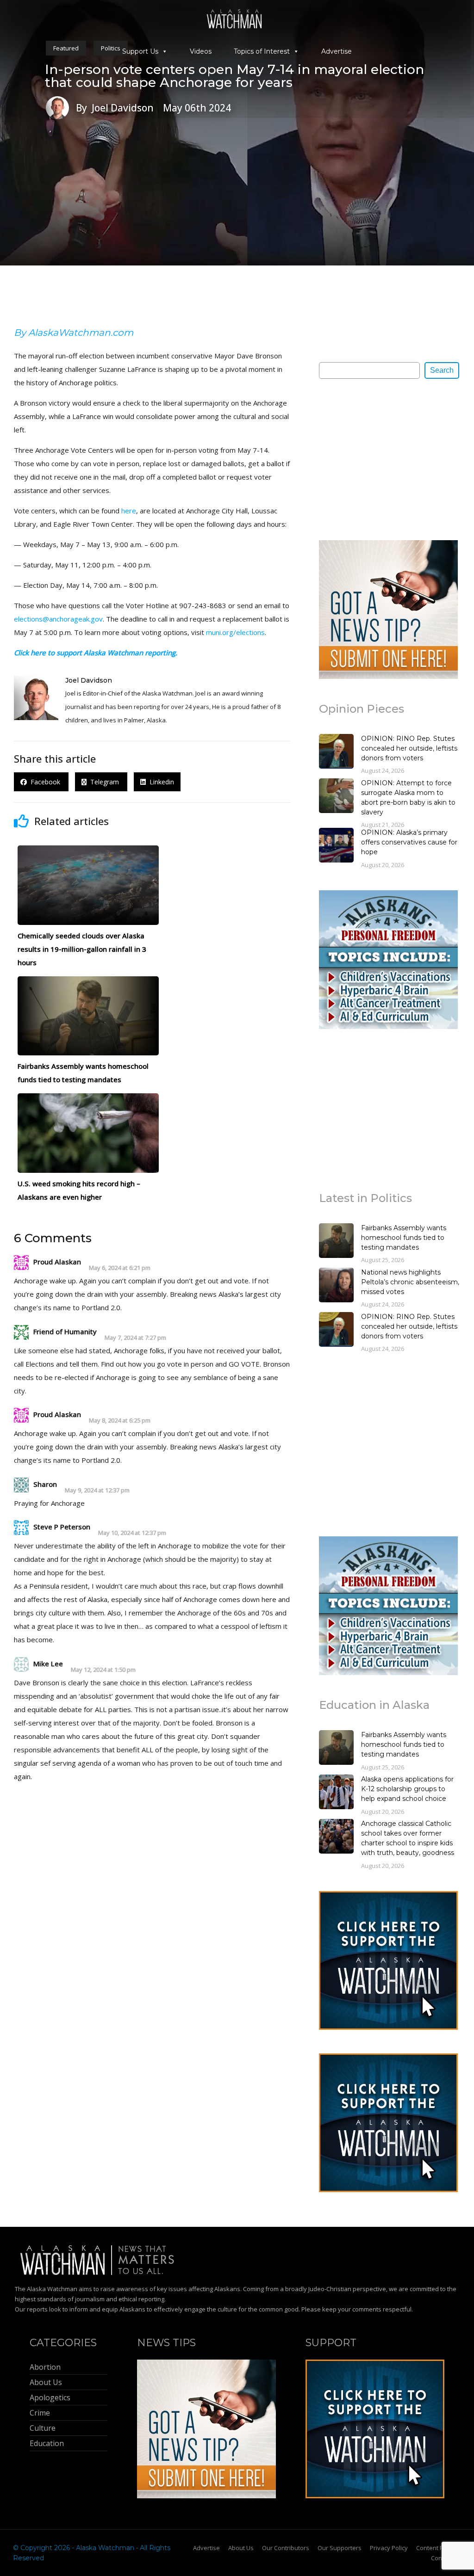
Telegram (104, 782)
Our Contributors (286, 2548)
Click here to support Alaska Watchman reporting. (96, 653)
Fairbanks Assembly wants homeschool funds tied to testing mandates (404, 1238)
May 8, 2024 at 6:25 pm (120, 1420)
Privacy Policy (389, 2548)
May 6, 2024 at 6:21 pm (120, 1268)
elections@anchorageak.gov (58, 619)
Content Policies (439, 2548)
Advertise (337, 51)
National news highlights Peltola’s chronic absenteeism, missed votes (410, 1282)
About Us (241, 2548)
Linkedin (160, 782)
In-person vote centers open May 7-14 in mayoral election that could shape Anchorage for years (234, 76)
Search (442, 370)
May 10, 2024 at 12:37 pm (132, 1533)
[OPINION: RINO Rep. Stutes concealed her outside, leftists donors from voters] (336, 752)
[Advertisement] (388, 459)
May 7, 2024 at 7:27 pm (135, 1338)
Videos (201, 51)
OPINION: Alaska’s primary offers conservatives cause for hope (409, 842)
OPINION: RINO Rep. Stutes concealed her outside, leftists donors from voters (409, 748)
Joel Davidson (89, 680)
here (129, 511)
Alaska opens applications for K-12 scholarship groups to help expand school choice (407, 1789)
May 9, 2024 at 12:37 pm (97, 1490)
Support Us (140, 51)
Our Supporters (340, 2548)
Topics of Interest (262, 51)
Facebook (44, 782)
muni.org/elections (235, 632)
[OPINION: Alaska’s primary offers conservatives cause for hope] (336, 846)
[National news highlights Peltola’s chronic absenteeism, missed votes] (336, 1286)
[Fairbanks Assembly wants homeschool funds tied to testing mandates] (336, 1242)
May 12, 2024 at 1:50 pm (103, 1670)
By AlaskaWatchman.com (74, 333)
